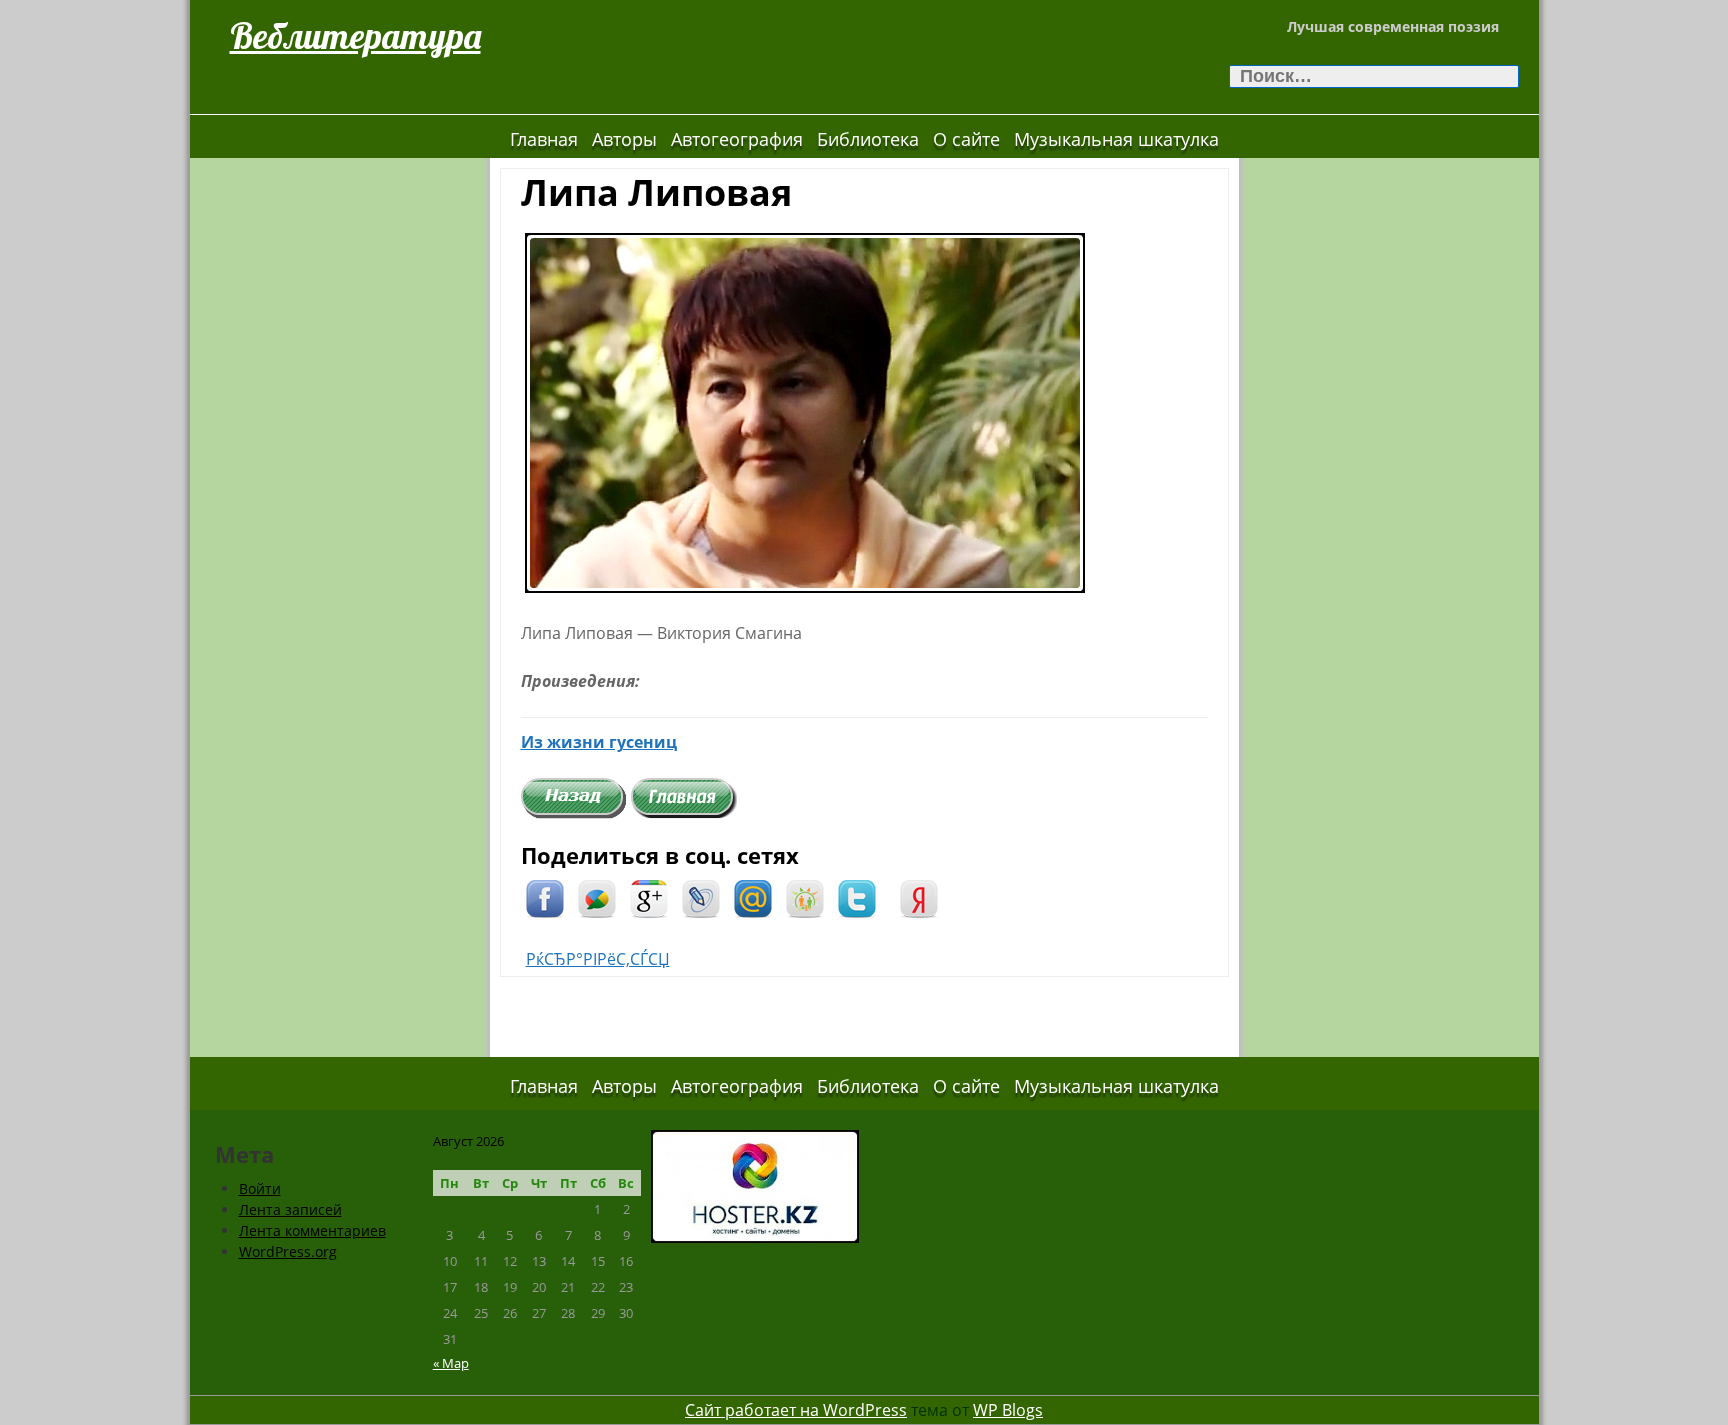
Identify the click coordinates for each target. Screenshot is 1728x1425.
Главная (544, 139)
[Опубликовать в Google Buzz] (597, 897)
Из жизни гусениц (599, 742)
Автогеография (737, 139)
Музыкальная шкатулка (1116, 139)
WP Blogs (1008, 1410)
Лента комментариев (312, 1230)
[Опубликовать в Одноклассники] (805, 897)
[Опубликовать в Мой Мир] (753, 897)
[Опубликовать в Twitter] (857, 897)
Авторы (624, 139)
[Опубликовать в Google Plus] (649, 897)
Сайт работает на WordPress (796, 1410)
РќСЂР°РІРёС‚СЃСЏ (598, 959)
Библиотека (868, 139)
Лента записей (290, 1209)
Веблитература (355, 35)
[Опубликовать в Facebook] (545, 897)
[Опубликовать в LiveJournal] (701, 897)
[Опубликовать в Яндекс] (919, 897)
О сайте (966, 139)
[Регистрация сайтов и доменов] (755, 1184)
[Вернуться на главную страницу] (684, 797)
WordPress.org (288, 1251)
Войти (260, 1188)
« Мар (451, 1363)
